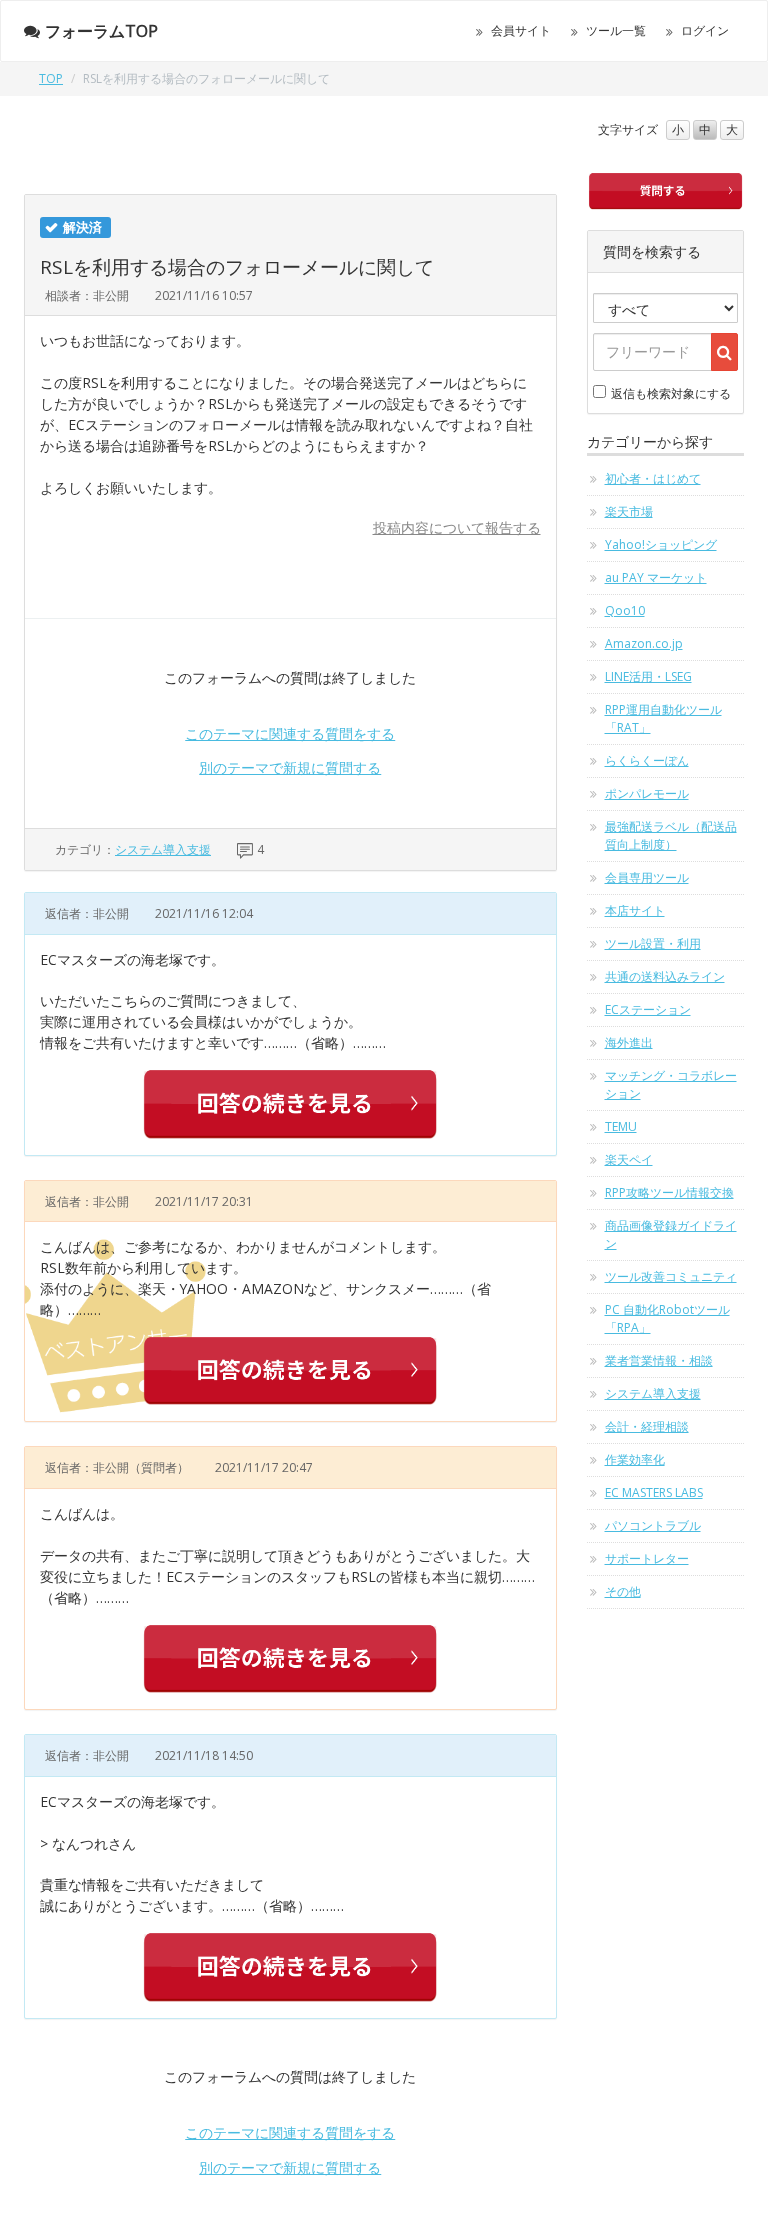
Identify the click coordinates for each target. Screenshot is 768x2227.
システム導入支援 (163, 849)
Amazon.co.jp (644, 643)
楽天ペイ (629, 1159)
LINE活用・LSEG (648, 676)
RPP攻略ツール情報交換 (669, 1192)
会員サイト (521, 30)
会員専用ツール (647, 877)
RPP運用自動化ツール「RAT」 (663, 718)
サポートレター (647, 1558)
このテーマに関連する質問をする (290, 733)
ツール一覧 (616, 30)
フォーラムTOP (101, 31)
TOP (51, 78)
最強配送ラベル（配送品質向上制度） (671, 835)
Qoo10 (625, 610)
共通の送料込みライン (665, 976)
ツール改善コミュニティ (671, 1276)
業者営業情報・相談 (659, 1360)
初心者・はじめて (653, 478)
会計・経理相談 (647, 1426)
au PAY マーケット (656, 577)
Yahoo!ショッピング (661, 544)
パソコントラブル (653, 1525)
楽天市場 (629, 511)
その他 (623, 1591)
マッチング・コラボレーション (671, 1084)
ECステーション (648, 1009)
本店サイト (635, 910)
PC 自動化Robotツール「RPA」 (667, 1318)
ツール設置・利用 (653, 943)
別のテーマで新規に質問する (290, 767)
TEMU (621, 1126)
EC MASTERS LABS (654, 1492)
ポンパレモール (647, 793)
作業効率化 (635, 1459)
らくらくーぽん (647, 760)
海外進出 (629, 1042)
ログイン (705, 30)
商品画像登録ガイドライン (671, 1234)
